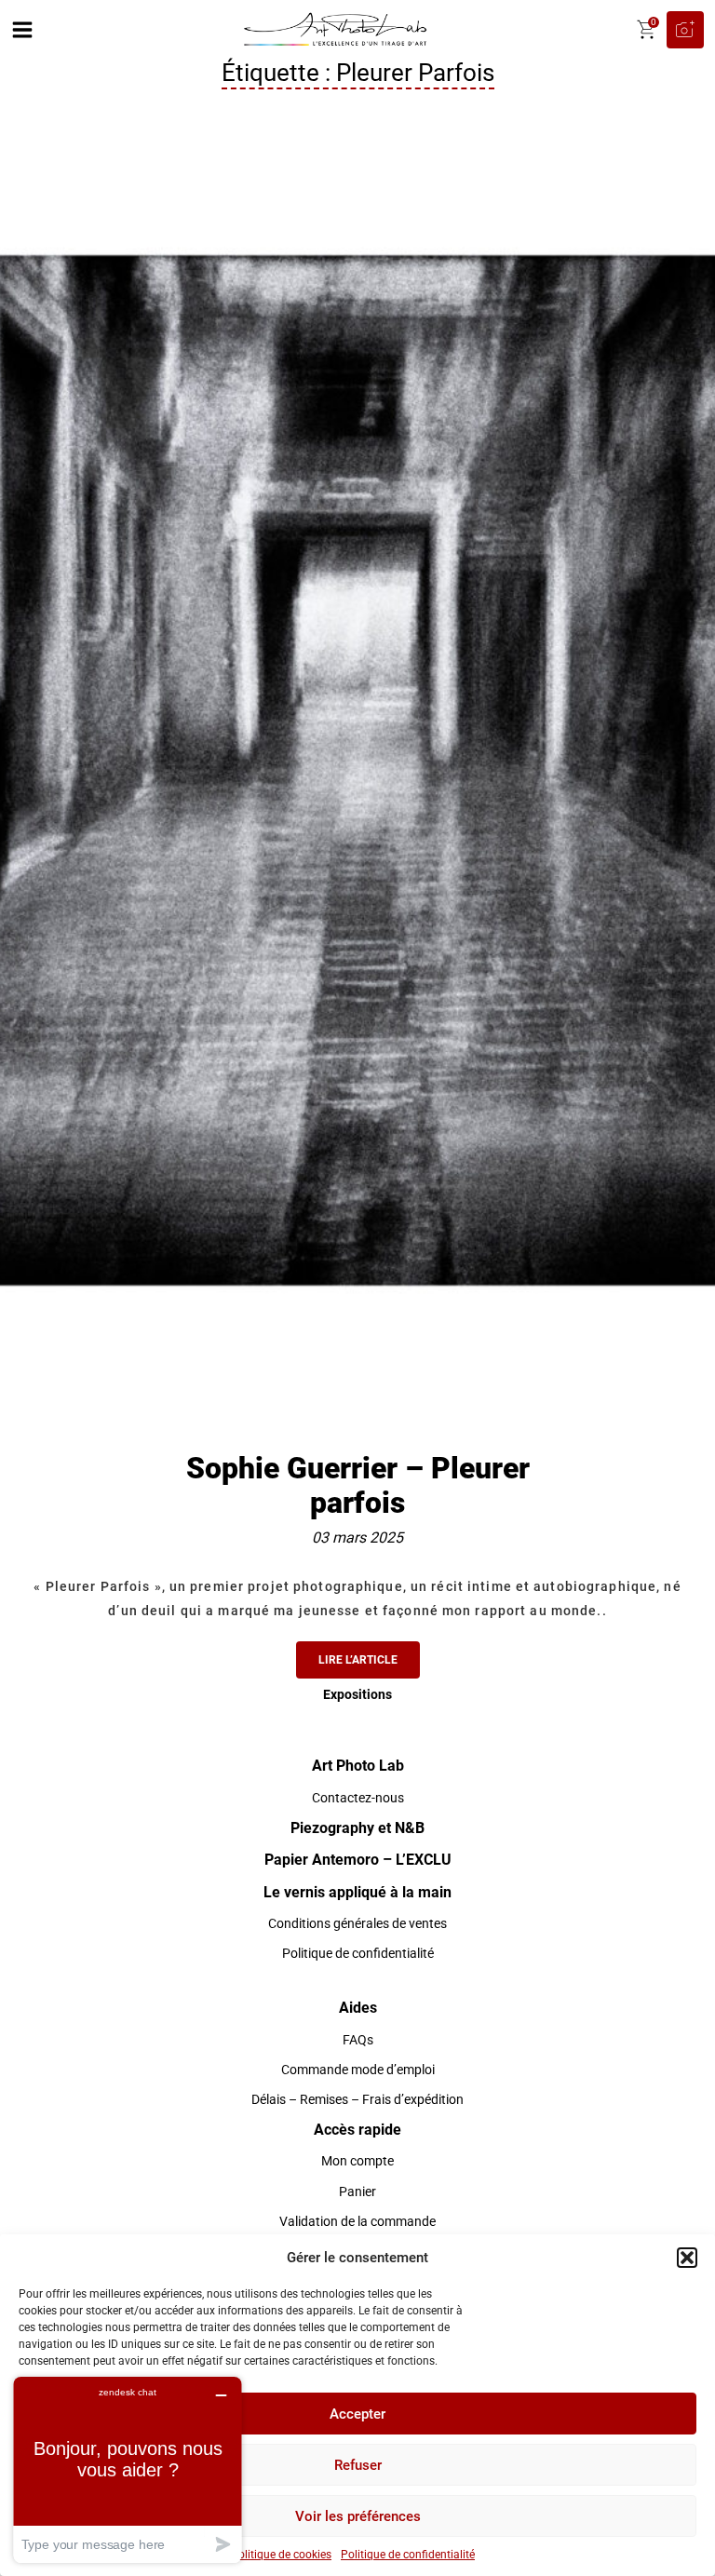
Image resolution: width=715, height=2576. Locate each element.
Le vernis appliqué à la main (357, 1892)
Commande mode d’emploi (358, 2070)
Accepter (357, 2414)
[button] (687, 2258)
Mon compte (357, 2161)
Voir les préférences (358, 2516)
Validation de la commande (357, 2221)
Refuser (358, 2465)
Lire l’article (358, 1660)
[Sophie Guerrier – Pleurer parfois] (357, 769)
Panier (357, 2192)
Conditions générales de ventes (357, 1923)
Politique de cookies (281, 2555)
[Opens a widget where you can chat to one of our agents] (128, 2469)
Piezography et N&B (357, 1828)
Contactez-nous (358, 1798)
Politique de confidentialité (408, 2555)
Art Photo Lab (358, 1766)
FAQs (358, 2040)
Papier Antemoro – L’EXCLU (358, 1860)
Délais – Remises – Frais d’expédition (357, 2099)
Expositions (357, 1694)
